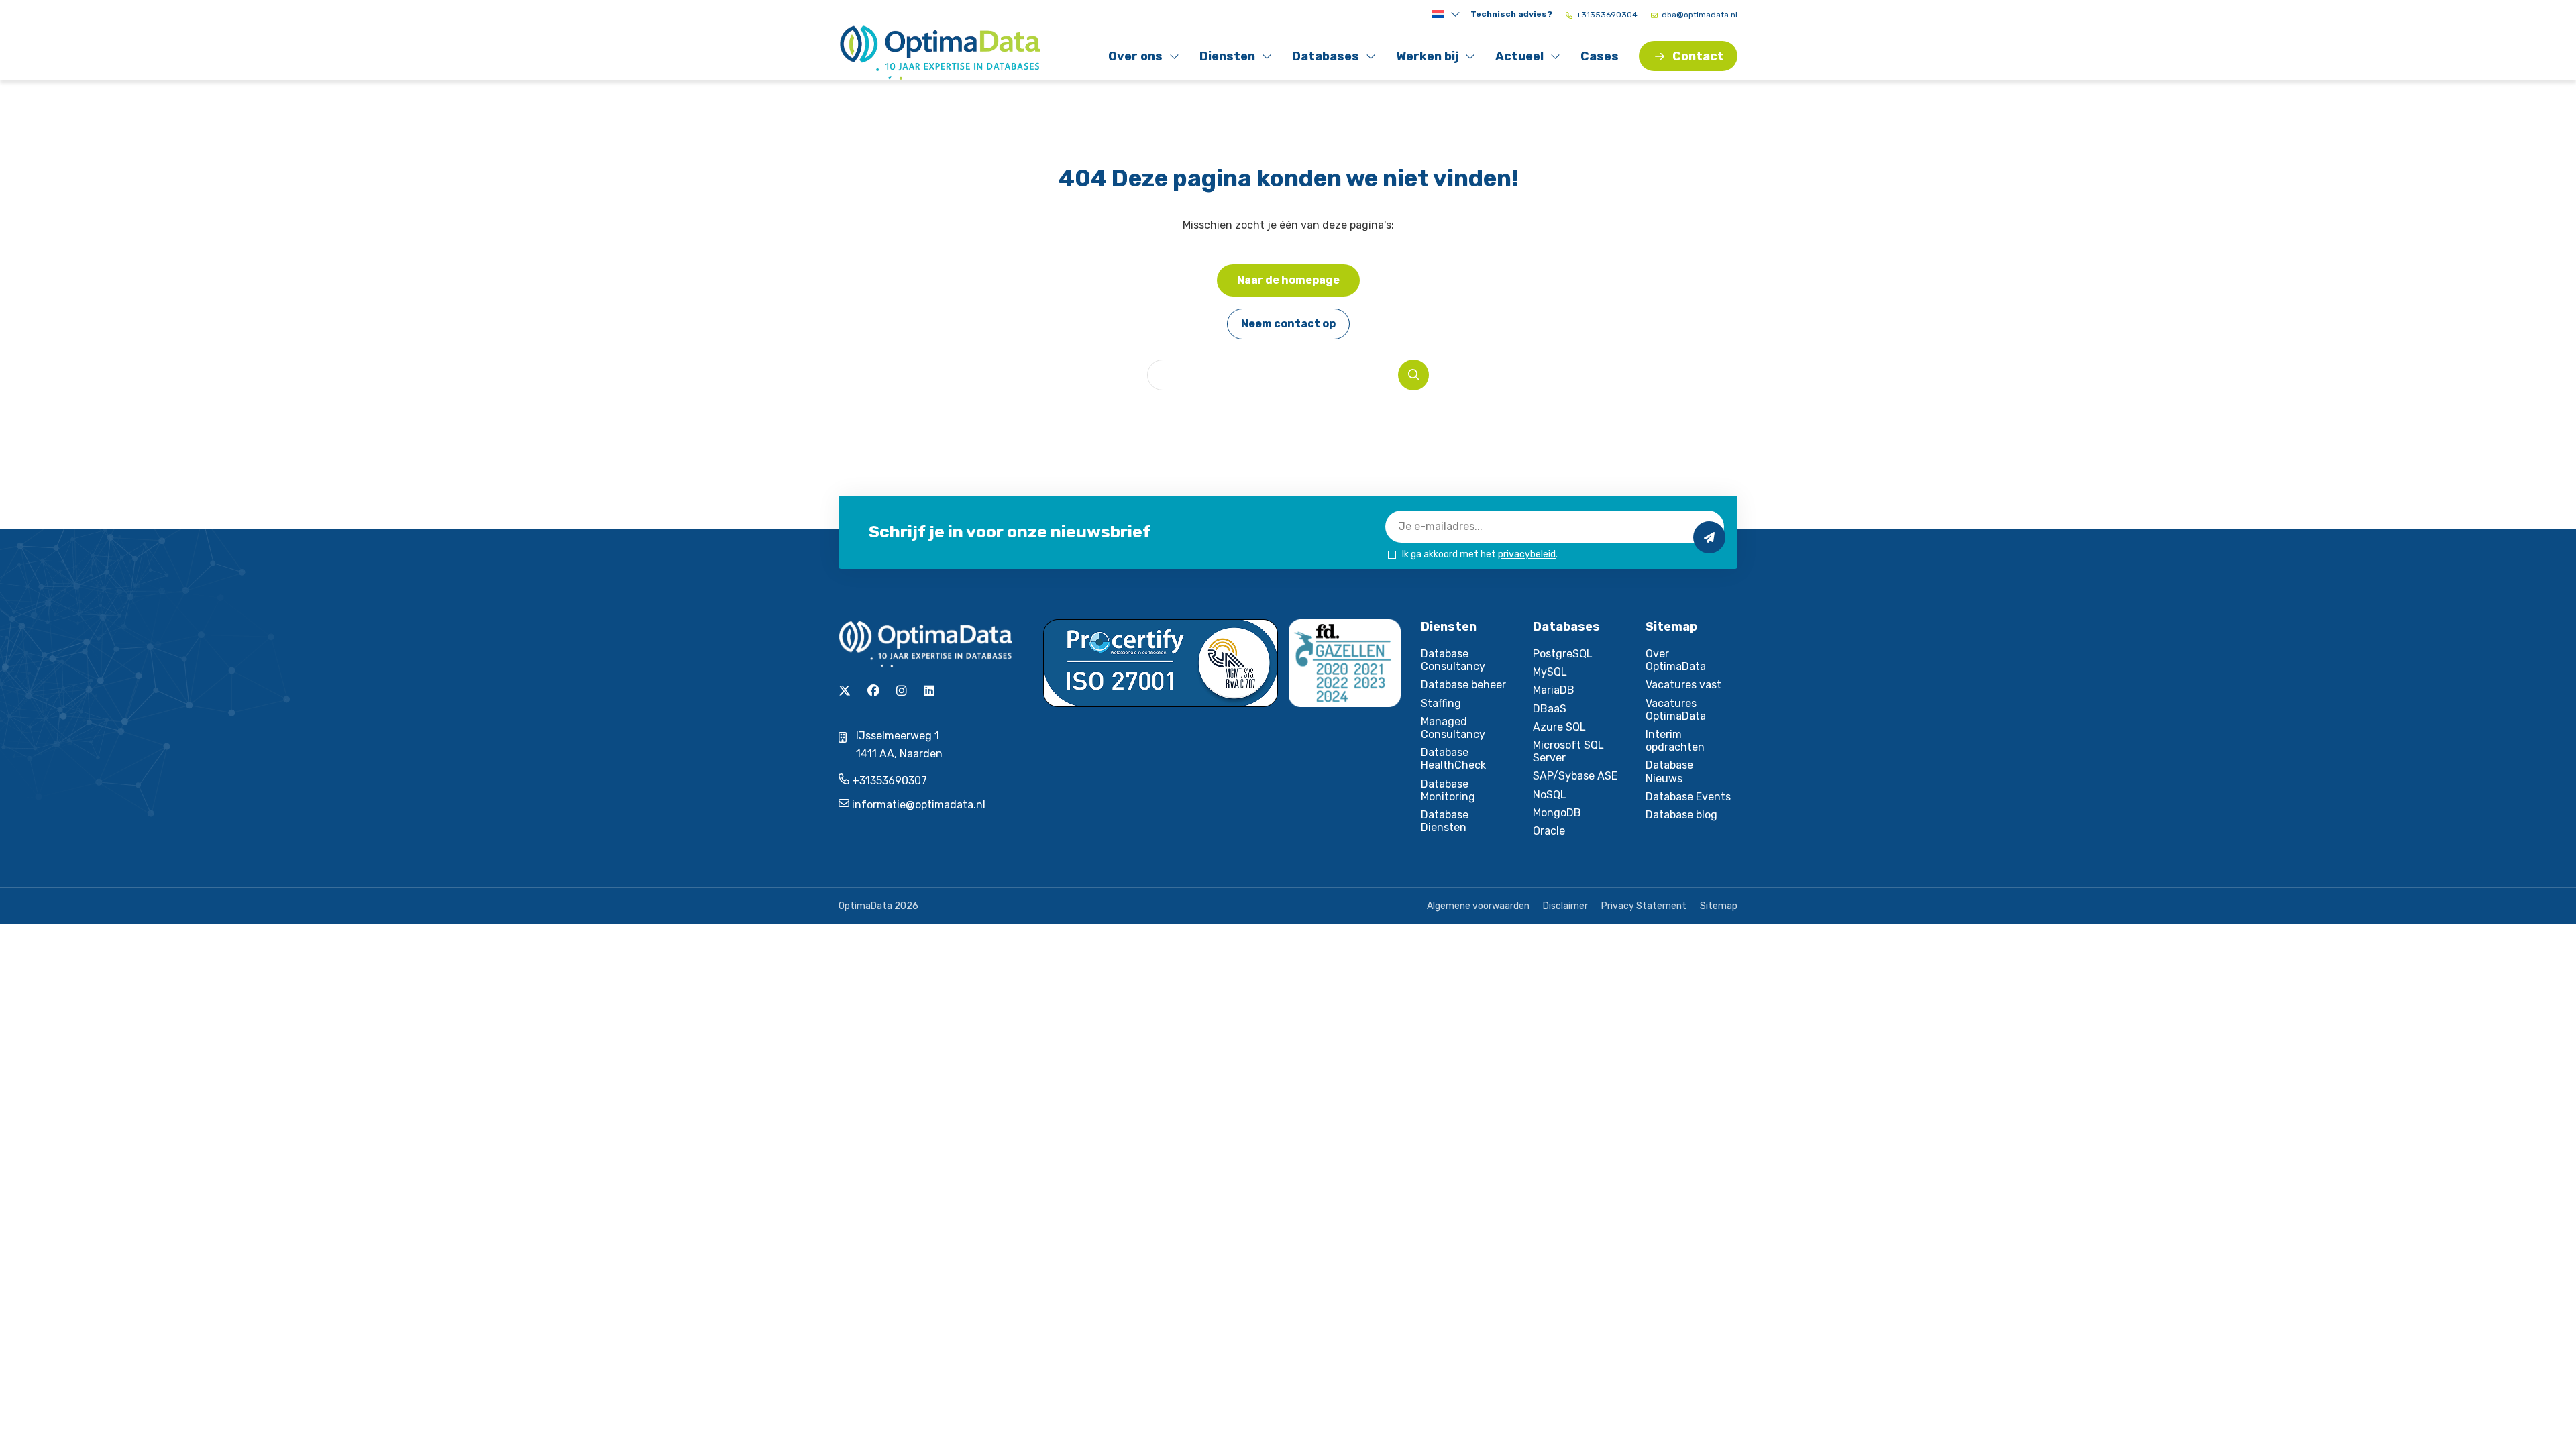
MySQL (1550, 672)
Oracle (1549, 831)
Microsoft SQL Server (1568, 751)
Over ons (1137, 59)
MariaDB (1554, 690)
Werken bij (1427, 59)
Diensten (1229, 59)
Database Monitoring (1448, 790)
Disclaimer (1565, 906)
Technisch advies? (1511, 14)
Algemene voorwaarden (1478, 906)
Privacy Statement (1644, 906)
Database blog (1681, 815)
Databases (1325, 59)
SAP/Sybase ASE (1575, 776)
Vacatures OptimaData (1676, 710)
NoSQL (1550, 795)
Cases (1600, 56)
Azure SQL (1559, 727)
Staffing (1441, 703)
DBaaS (1550, 709)
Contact (1698, 56)
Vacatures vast (1683, 685)
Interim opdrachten (1675, 741)
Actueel (1524, 59)
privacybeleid (1527, 554)
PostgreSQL (1563, 654)
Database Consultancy (1453, 660)
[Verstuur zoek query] (1413, 375)
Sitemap (1719, 906)
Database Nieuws (1669, 771)
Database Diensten (1445, 821)
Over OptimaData (1676, 660)
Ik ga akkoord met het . (1480, 554)
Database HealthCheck (1453, 759)
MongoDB (1557, 813)
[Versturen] (1709, 537)
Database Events (1688, 797)
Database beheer (1463, 685)
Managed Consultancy (1453, 728)
